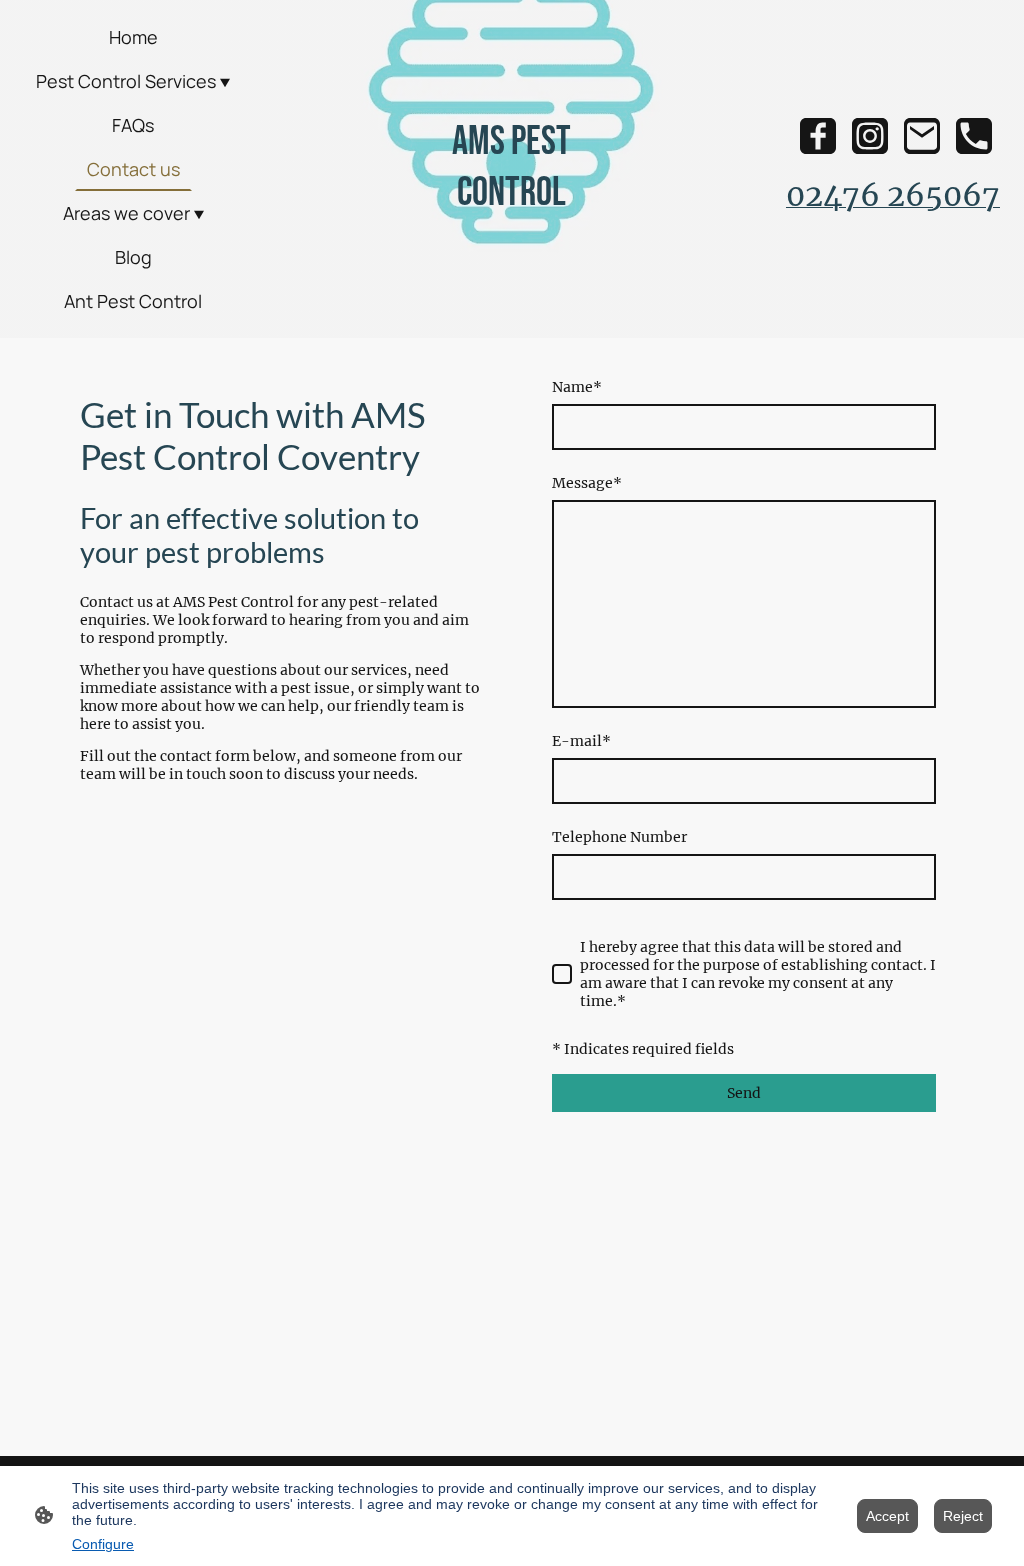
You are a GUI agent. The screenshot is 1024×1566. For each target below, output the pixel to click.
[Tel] (974, 136)
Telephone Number (619, 837)
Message (587, 483)
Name (577, 387)
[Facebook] (818, 136)
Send (744, 1093)
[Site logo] (511, 237)
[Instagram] (870, 136)
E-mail (581, 741)
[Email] (922, 136)
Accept (887, 1516)
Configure (103, 1544)
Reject (963, 1516)
